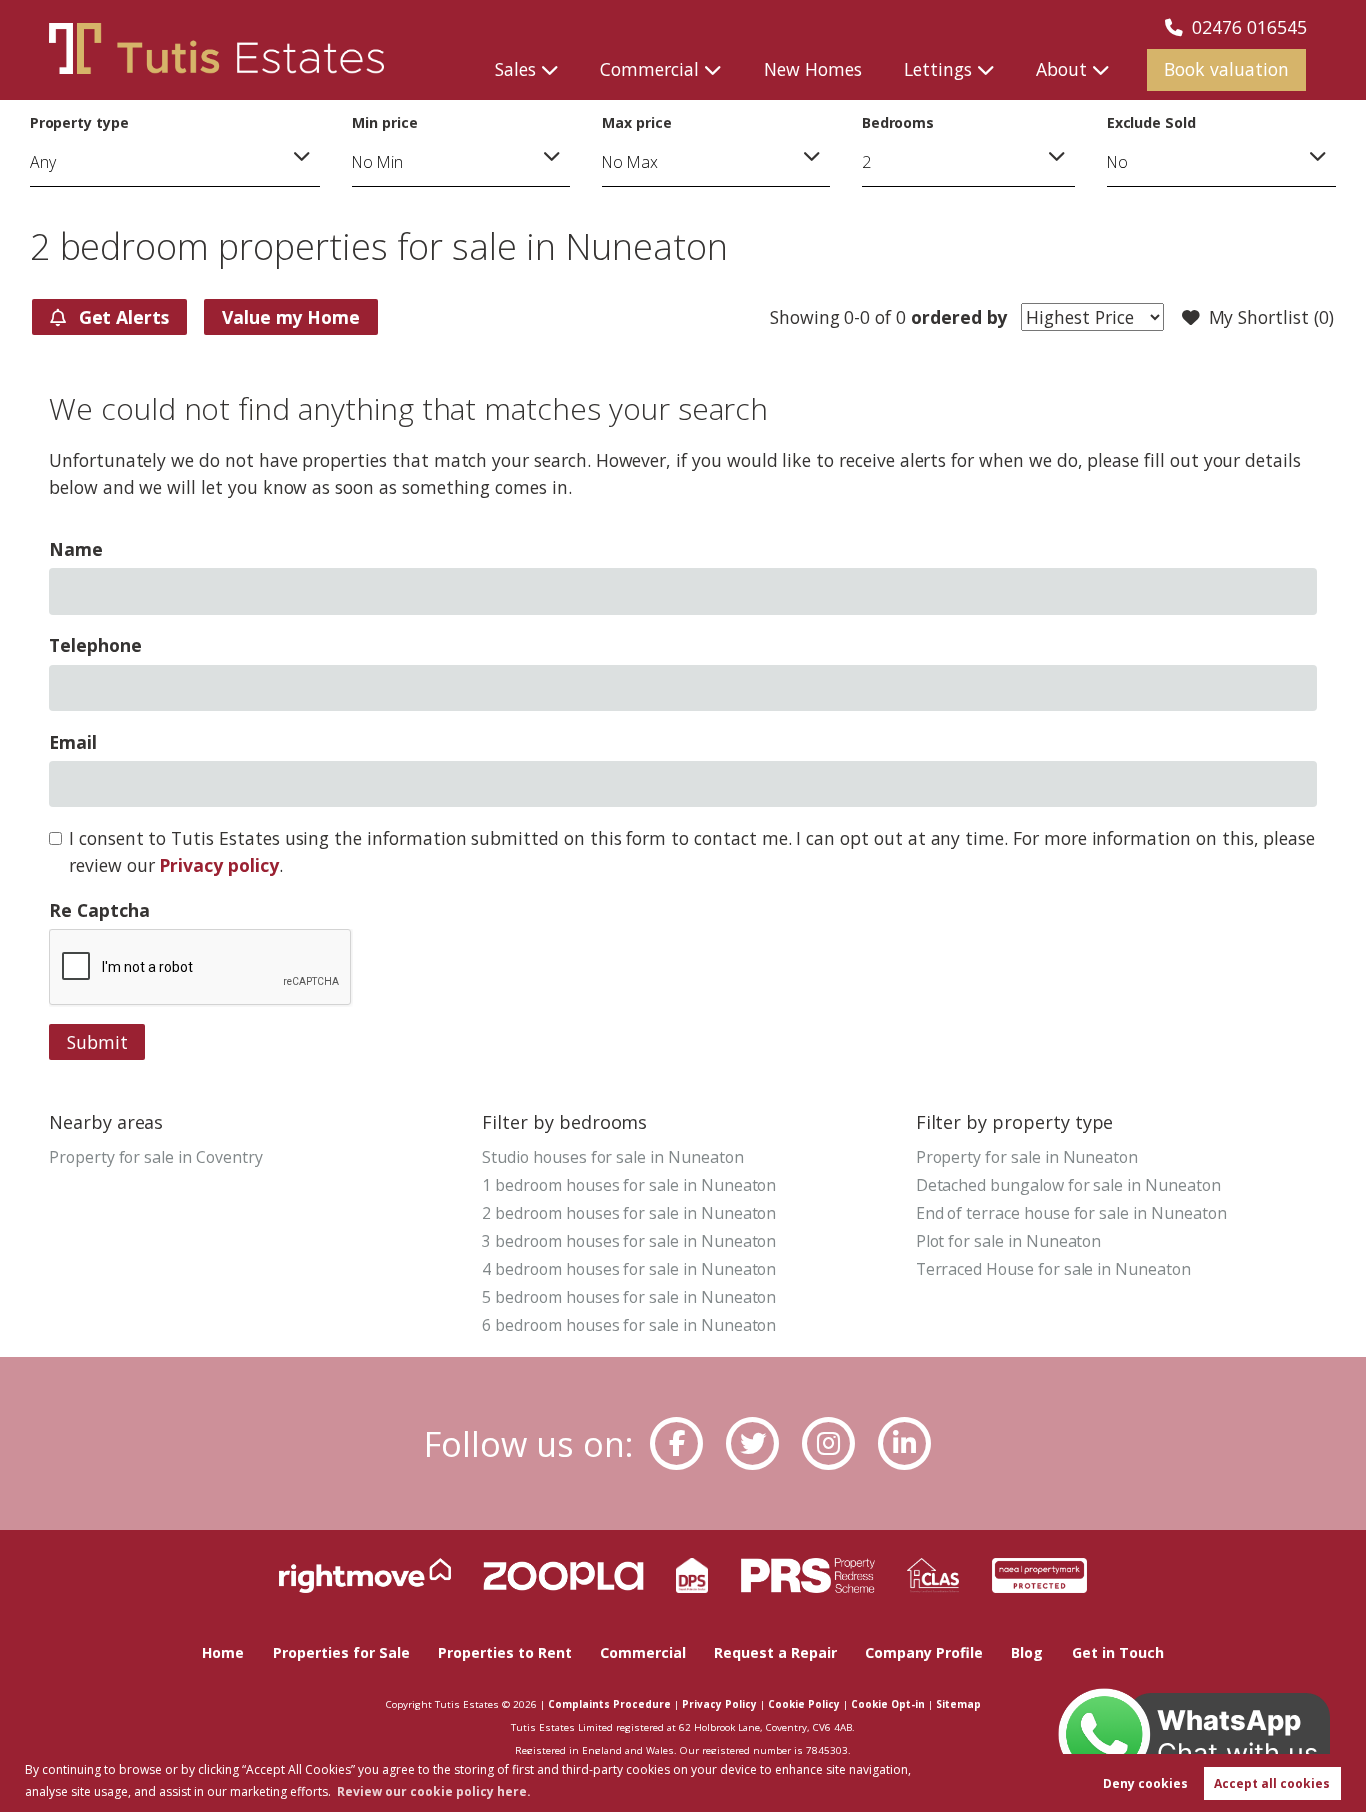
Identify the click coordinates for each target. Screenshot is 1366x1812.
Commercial (649, 69)
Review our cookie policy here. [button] (434, 1791)
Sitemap (958, 1704)
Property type (79, 122)
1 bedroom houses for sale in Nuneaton (629, 1185)
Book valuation (1226, 69)
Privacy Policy (719, 1704)
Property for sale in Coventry (155, 1157)
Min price (385, 122)
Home (223, 1652)
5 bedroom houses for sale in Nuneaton (629, 1297)
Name (76, 549)
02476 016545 (1249, 27)
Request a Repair (775, 1652)
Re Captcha (99, 910)
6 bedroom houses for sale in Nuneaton (629, 1325)
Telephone (95, 645)
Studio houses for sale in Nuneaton (612, 1157)
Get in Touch (1118, 1652)
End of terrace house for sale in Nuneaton (1071, 1213)
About (1061, 69)
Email (73, 742)
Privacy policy (218, 865)
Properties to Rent (505, 1652)
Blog (1027, 1652)
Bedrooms (898, 122)
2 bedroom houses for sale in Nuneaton (629, 1213)
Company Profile (924, 1652)
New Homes (813, 69)
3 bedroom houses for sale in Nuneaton (629, 1241)
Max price (637, 122)
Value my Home (291, 317)
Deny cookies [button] (1145, 1783)
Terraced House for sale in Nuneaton (1053, 1269)
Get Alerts (121, 317)
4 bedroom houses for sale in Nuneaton (629, 1269)
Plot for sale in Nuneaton (1009, 1241)
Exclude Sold (1151, 122)
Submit (97, 1042)
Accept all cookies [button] (1272, 1783)
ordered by (959, 317)
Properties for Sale (341, 1652)
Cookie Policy (804, 1704)
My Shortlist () (1271, 317)
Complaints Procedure (609, 1704)
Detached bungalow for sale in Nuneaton (1068, 1185)
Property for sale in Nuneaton (1027, 1157)
